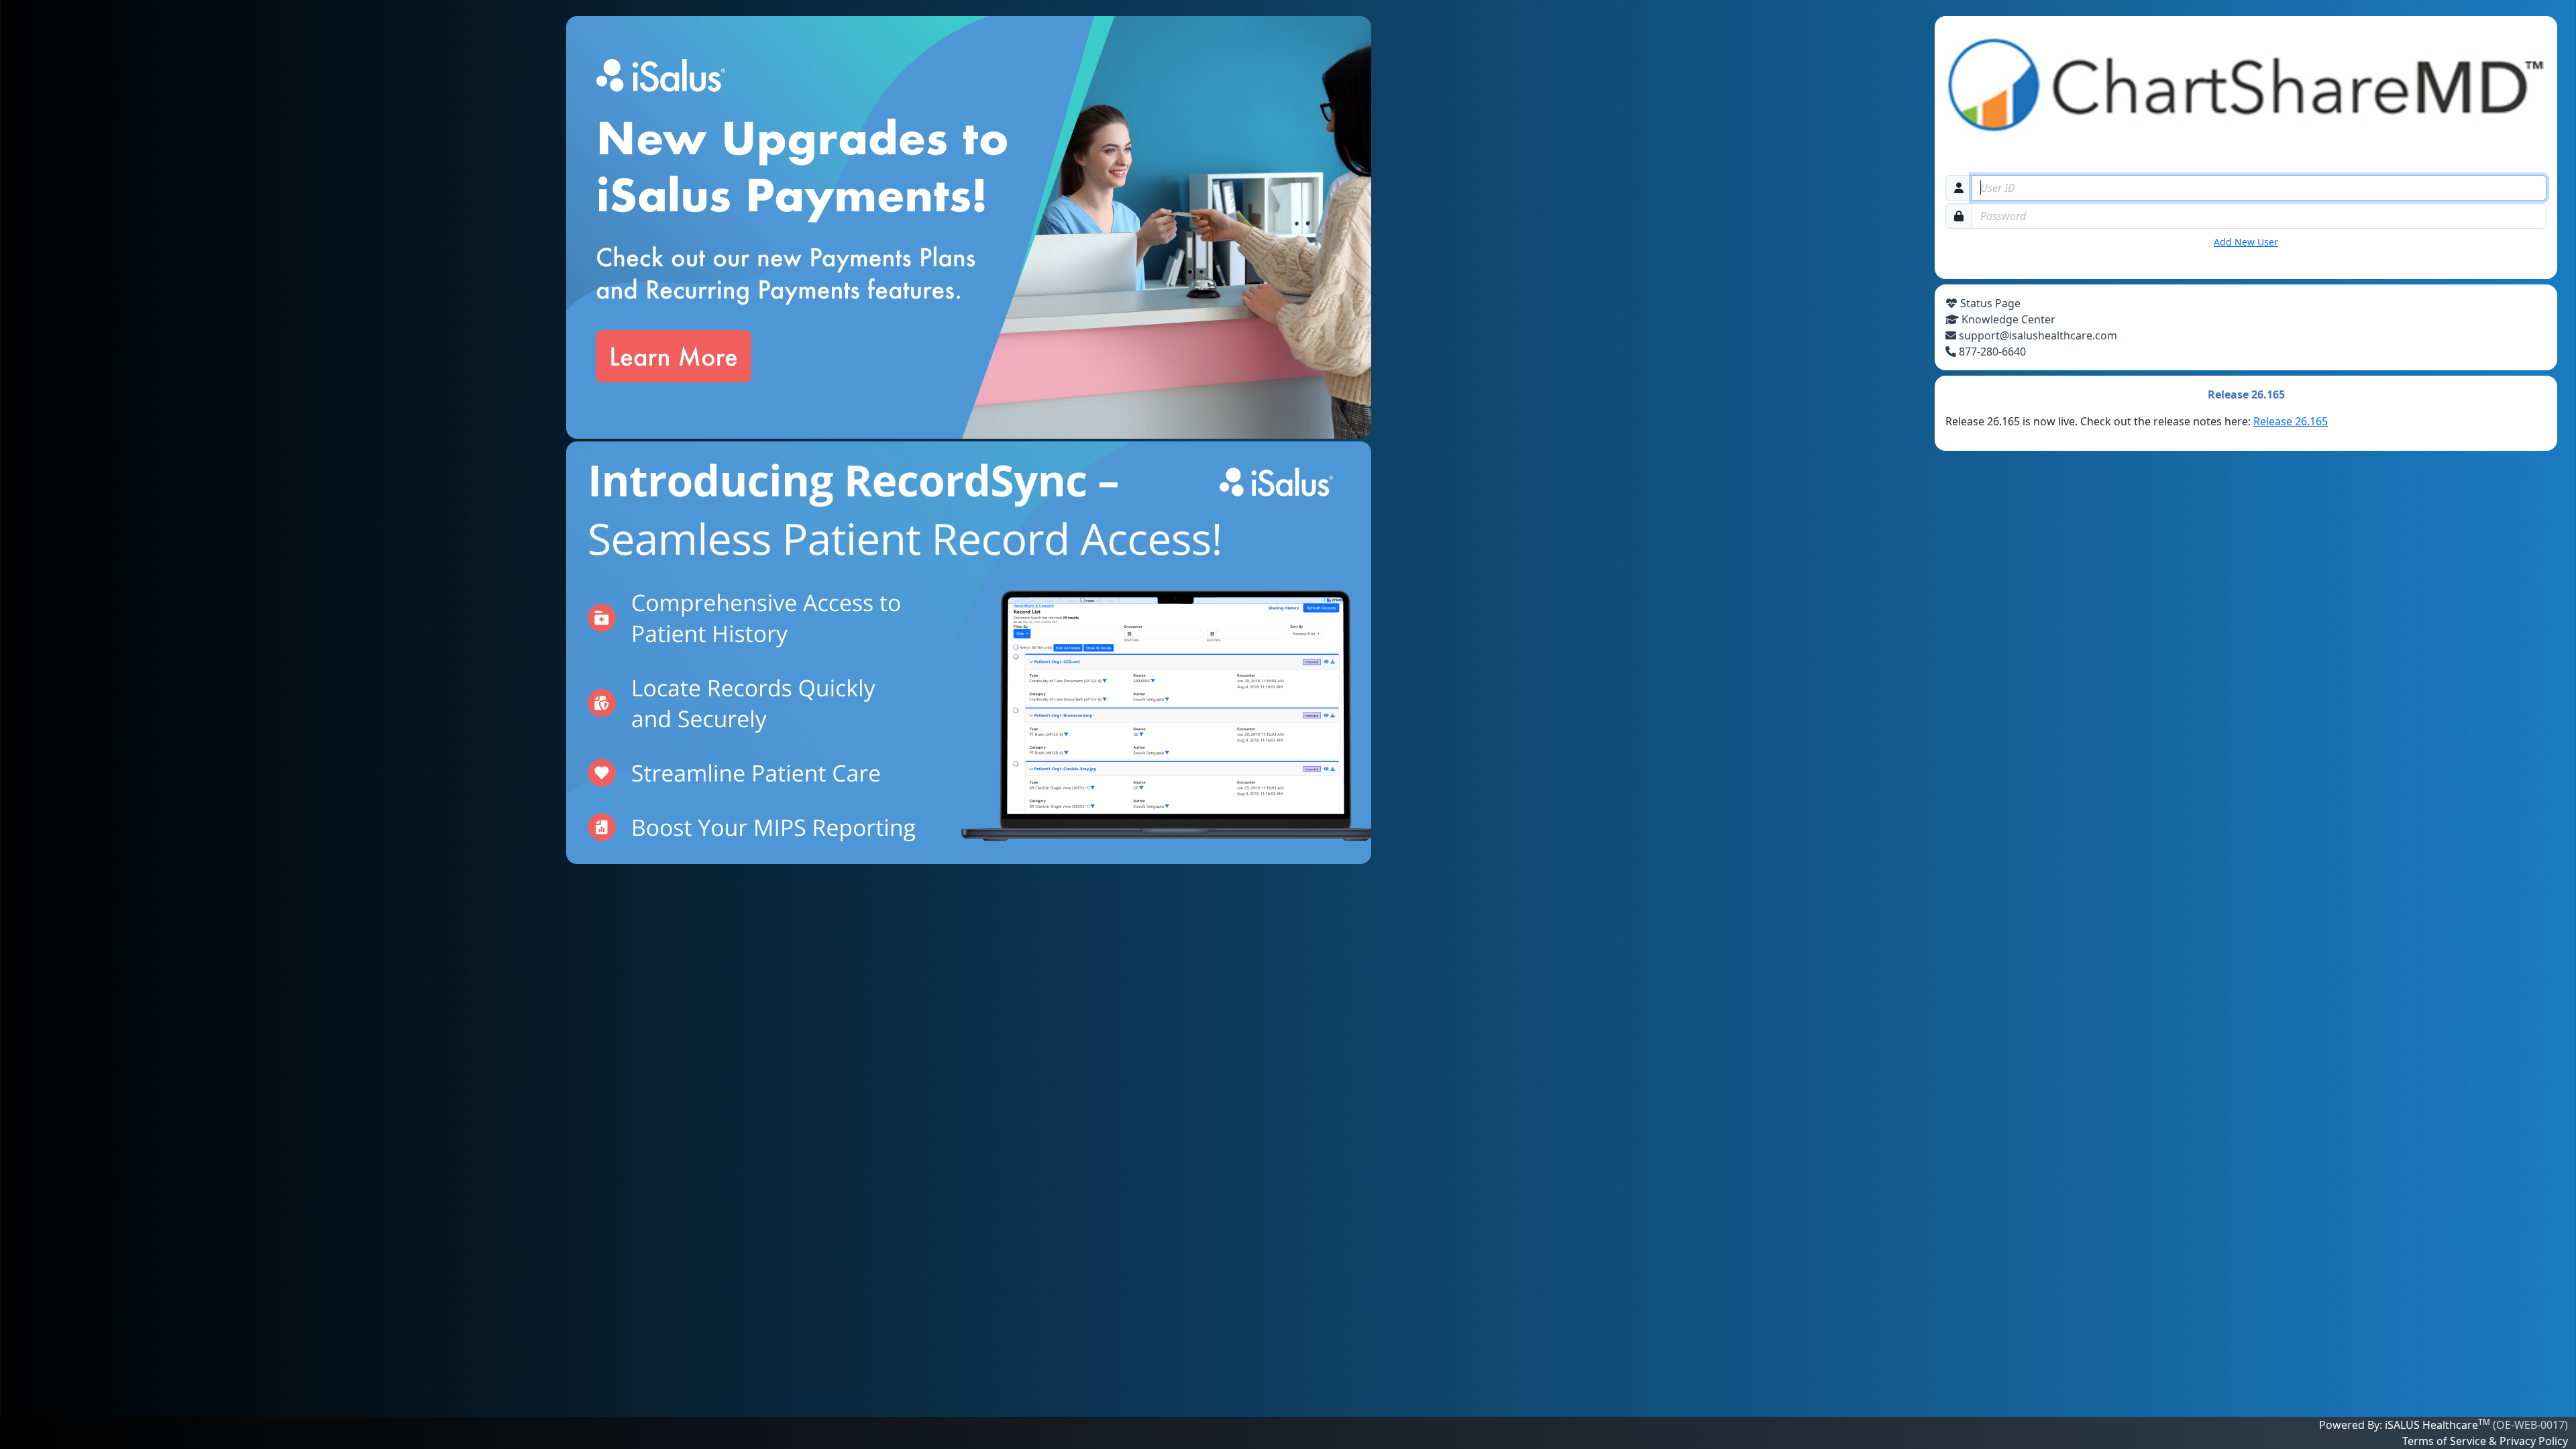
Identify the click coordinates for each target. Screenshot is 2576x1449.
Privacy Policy (2532, 1441)
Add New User (2246, 242)
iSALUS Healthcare (2436, 1425)
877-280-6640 (1991, 352)
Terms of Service (2446, 1441)
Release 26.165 (2291, 421)
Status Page (1989, 303)
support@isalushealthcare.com (2037, 335)
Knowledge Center (2007, 319)
